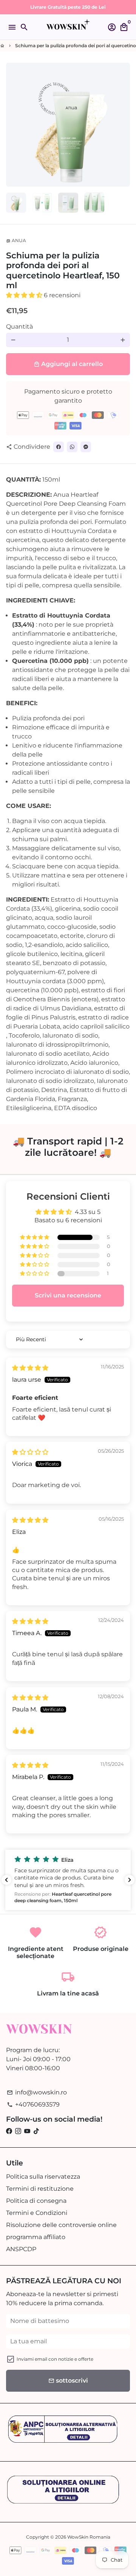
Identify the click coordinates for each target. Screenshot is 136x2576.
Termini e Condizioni (37, 2213)
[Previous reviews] (6, 1880)
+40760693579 (33, 2104)
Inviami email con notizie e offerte (55, 2359)
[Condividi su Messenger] (86, 447)
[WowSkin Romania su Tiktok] (36, 2131)
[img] (30, 1368)
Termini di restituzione (40, 2189)
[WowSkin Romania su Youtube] (27, 2131)
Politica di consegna (36, 2201)
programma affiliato (36, 2237)
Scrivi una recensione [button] (68, 1295)
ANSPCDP (21, 2249)
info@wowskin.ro (37, 2092)
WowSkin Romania (89, 2537)
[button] (25, 295)
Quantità (19, 327)
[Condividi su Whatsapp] (72, 447)
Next (123, 125)
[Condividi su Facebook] (59, 447)
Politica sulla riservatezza (43, 2177)
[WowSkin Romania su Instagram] (18, 2131)
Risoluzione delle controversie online (61, 2225)
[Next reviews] (130, 1880)
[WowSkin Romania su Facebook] (9, 2131)
